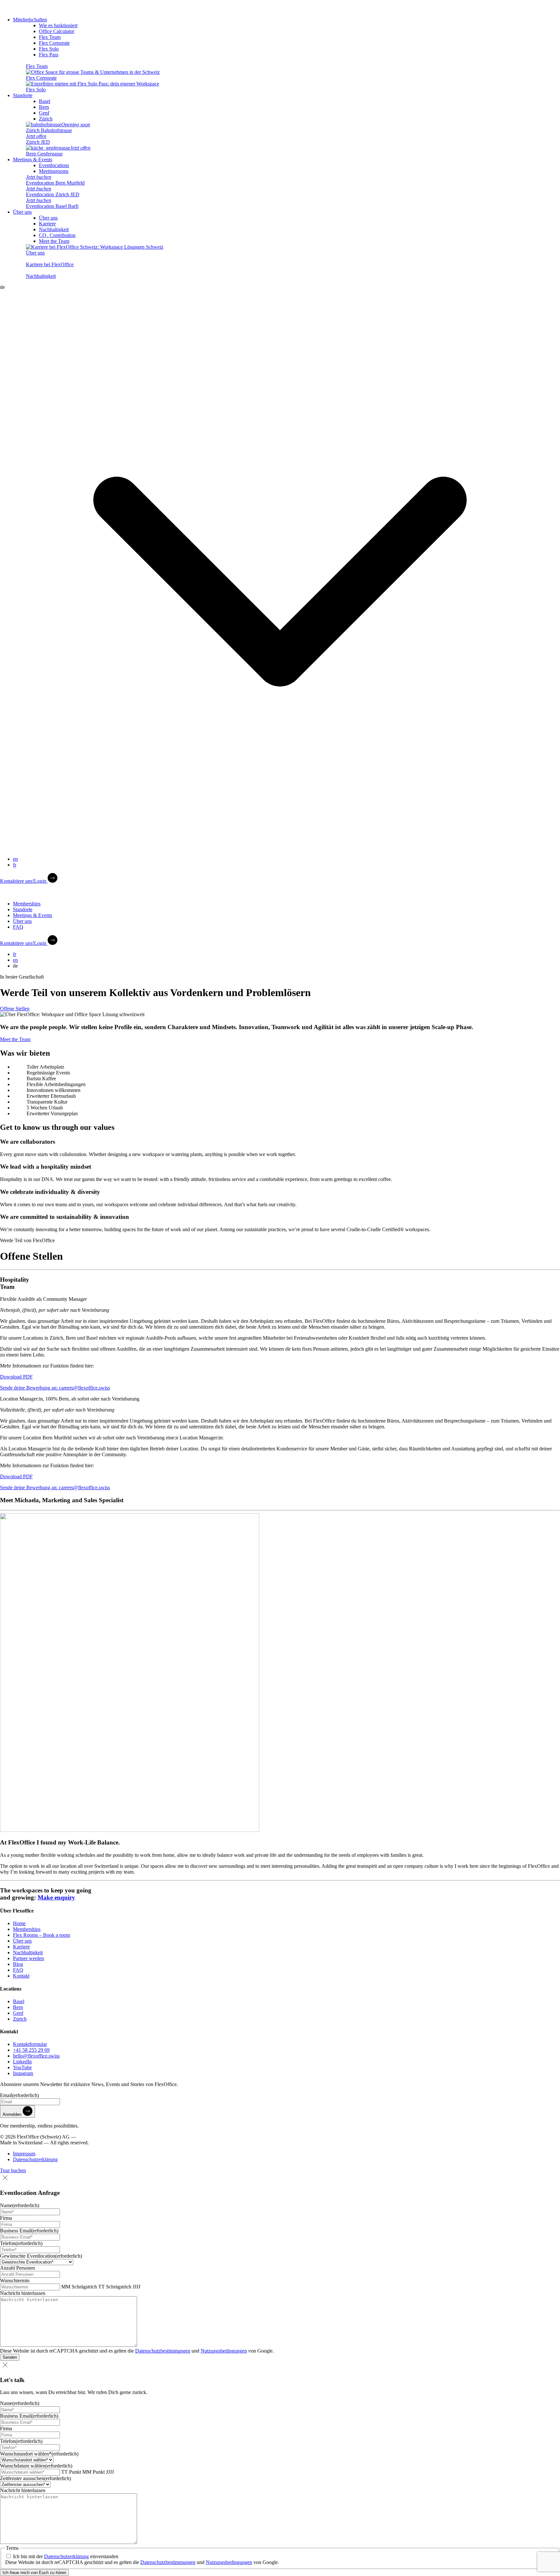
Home (19, 1923)
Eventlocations (54, 165)
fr (15, 865)
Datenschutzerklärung (35, 2159)
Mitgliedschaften (30, 20)
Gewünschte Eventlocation (41, 2256)
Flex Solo (49, 49)
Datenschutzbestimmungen (163, 2351)
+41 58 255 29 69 (31, 2050)
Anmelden (13, 2114)
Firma (6, 2218)
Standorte (23, 95)
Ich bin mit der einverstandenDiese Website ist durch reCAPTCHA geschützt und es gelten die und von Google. (142, 2559)
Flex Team (50, 37)
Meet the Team (54, 241)
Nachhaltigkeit (54, 229)
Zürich (46, 119)
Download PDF (16, 1377)
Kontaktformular (30, 2044)
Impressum (24, 2154)
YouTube (22, 2067)
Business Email (29, 2231)
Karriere (47, 224)
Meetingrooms (54, 171)
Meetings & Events (33, 159)
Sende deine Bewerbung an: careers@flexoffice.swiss (55, 1388)
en (15, 859)
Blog (18, 1964)
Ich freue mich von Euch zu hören (34, 2573)
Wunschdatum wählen (36, 2466)
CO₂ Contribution (57, 235)
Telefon (21, 2243)
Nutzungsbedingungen (224, 2351)
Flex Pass (49, 55)
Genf (44, 113)
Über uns (22, 212)
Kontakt (21, 1976)
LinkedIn (22, 2062)
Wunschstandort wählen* (39, 2454)
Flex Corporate (54, 43)
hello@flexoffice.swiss (36, 2056)
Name (20, 2205)
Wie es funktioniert (58, 25)
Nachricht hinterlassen (23, 2293)
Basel (45, 101)
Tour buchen (13, 2170)
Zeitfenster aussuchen (35, 2478)
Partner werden (29, 1958)
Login (41, 881)
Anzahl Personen (17, 2268)
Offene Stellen (15, 1009)
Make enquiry (56, 1897)
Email (19, 2095)
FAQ (18, 927)
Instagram (23, 2073)
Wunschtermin (15, 2281)
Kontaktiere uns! (17, 881)
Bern (44, 107)
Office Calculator (57, 31)
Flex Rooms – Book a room (41, 1935)
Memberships (27, 904)
